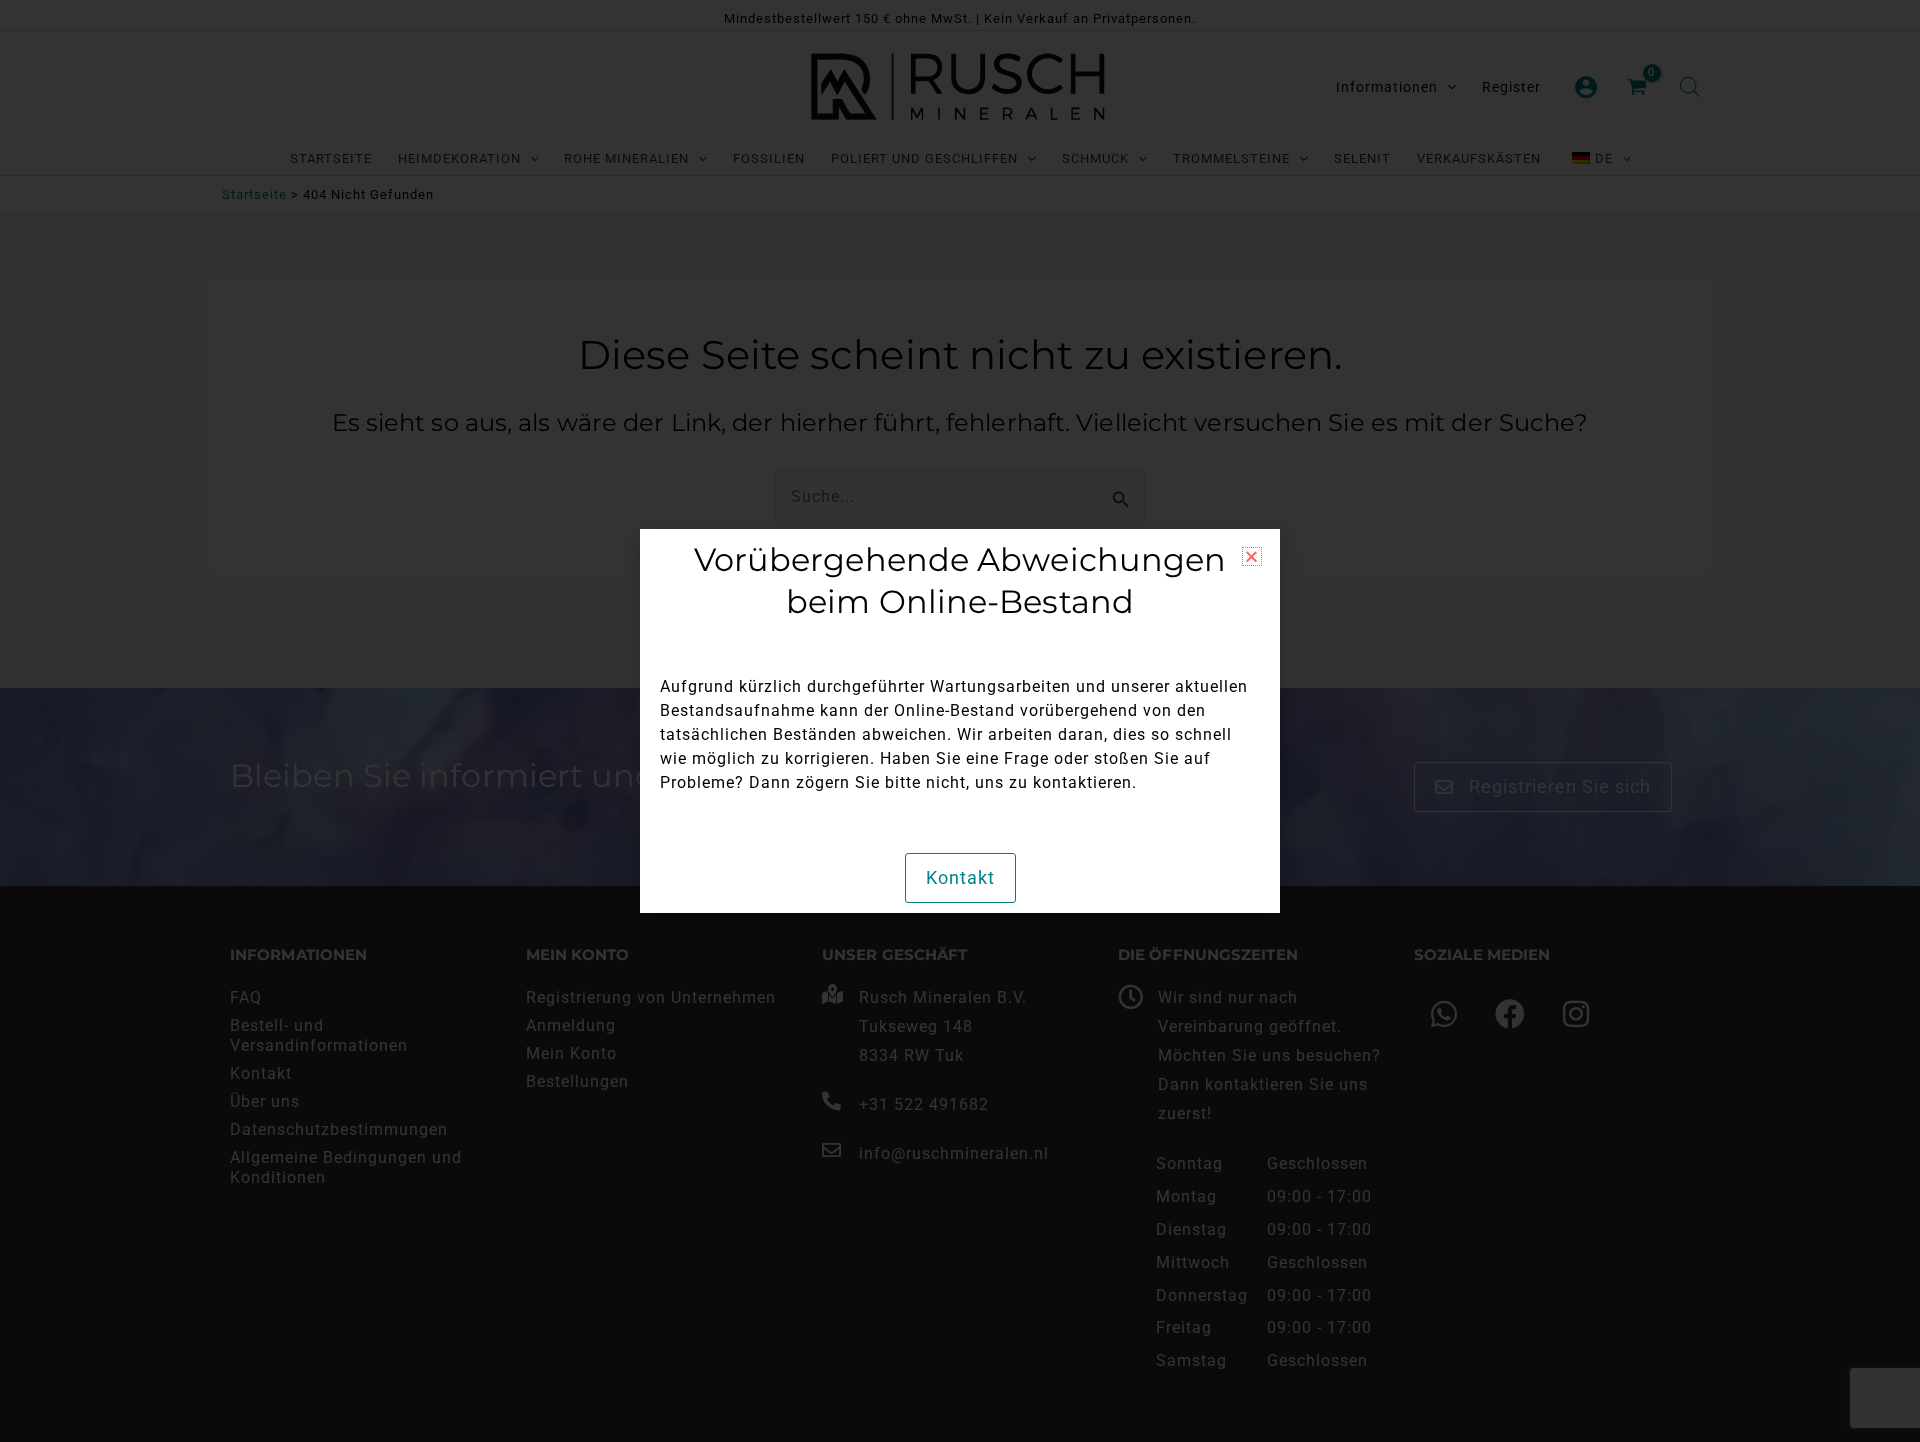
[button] (1252, 556)
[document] (960, 721)
